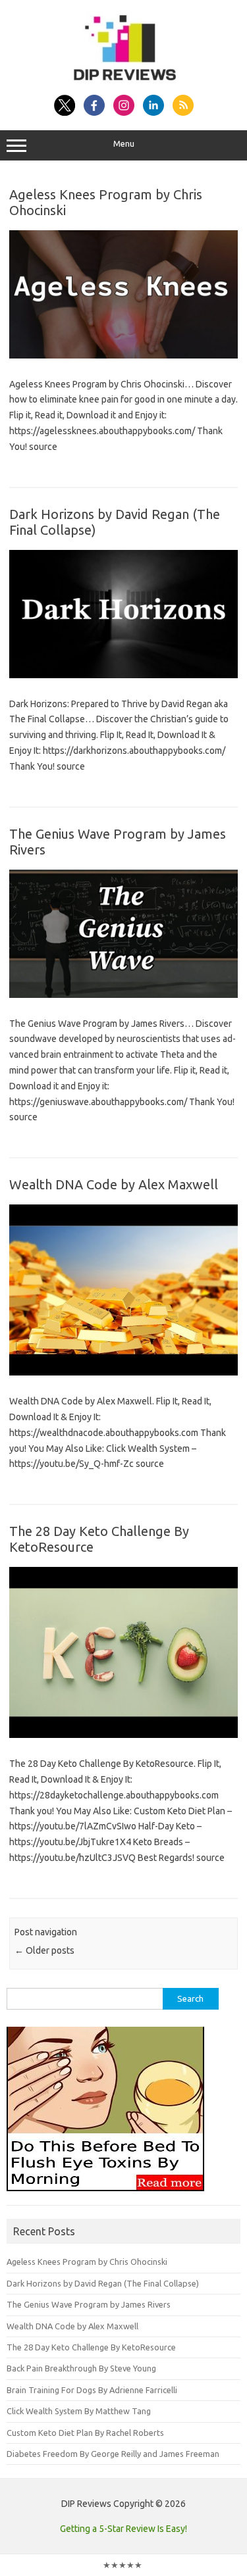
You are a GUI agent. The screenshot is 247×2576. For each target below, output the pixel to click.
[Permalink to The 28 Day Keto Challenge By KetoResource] (123, 1735)
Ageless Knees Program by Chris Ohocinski (87, 2262)
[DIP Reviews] (124, 80)
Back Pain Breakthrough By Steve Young (81, 2368)
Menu (124, 144)
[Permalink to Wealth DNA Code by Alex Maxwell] (123, 1372)
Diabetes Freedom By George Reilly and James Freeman (113, 2454)
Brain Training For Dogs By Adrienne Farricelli (92, 2390)
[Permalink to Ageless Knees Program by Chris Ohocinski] (123, 355)
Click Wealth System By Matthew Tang (79, 2411)
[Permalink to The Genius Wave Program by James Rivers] (123, 995)
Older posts (44, 1950)
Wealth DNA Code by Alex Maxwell (114, 1184)
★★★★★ (123, 2565)
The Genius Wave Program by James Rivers (89, 2304)
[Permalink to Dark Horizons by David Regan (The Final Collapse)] (123, 675)
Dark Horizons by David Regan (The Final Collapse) (103, 2283)
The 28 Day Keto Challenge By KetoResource (91, 2347)
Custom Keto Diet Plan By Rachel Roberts (85, 2433)
